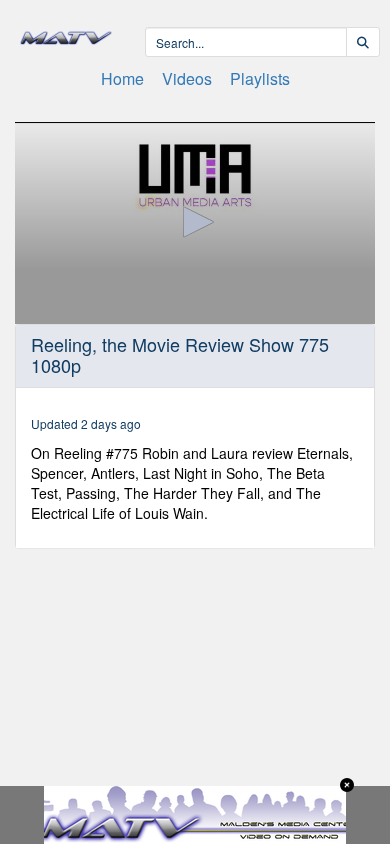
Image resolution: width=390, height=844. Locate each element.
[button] (195, 222)
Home (122, 78)
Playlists (260, 78)
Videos (187, 78)
